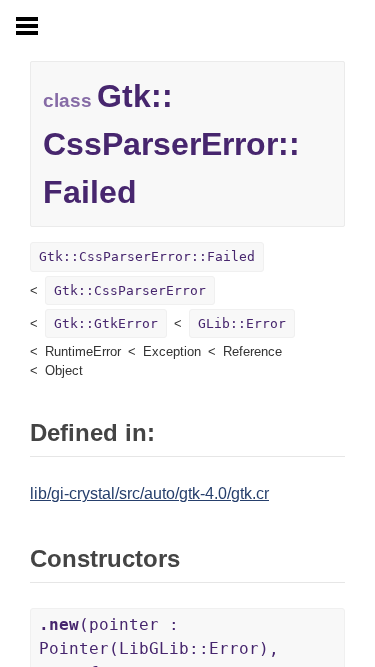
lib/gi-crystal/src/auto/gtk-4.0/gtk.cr (149, 493)
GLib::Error (242, 323)
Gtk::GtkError (106, 323)
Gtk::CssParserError (130, 290)
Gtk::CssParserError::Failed (147, 256)
